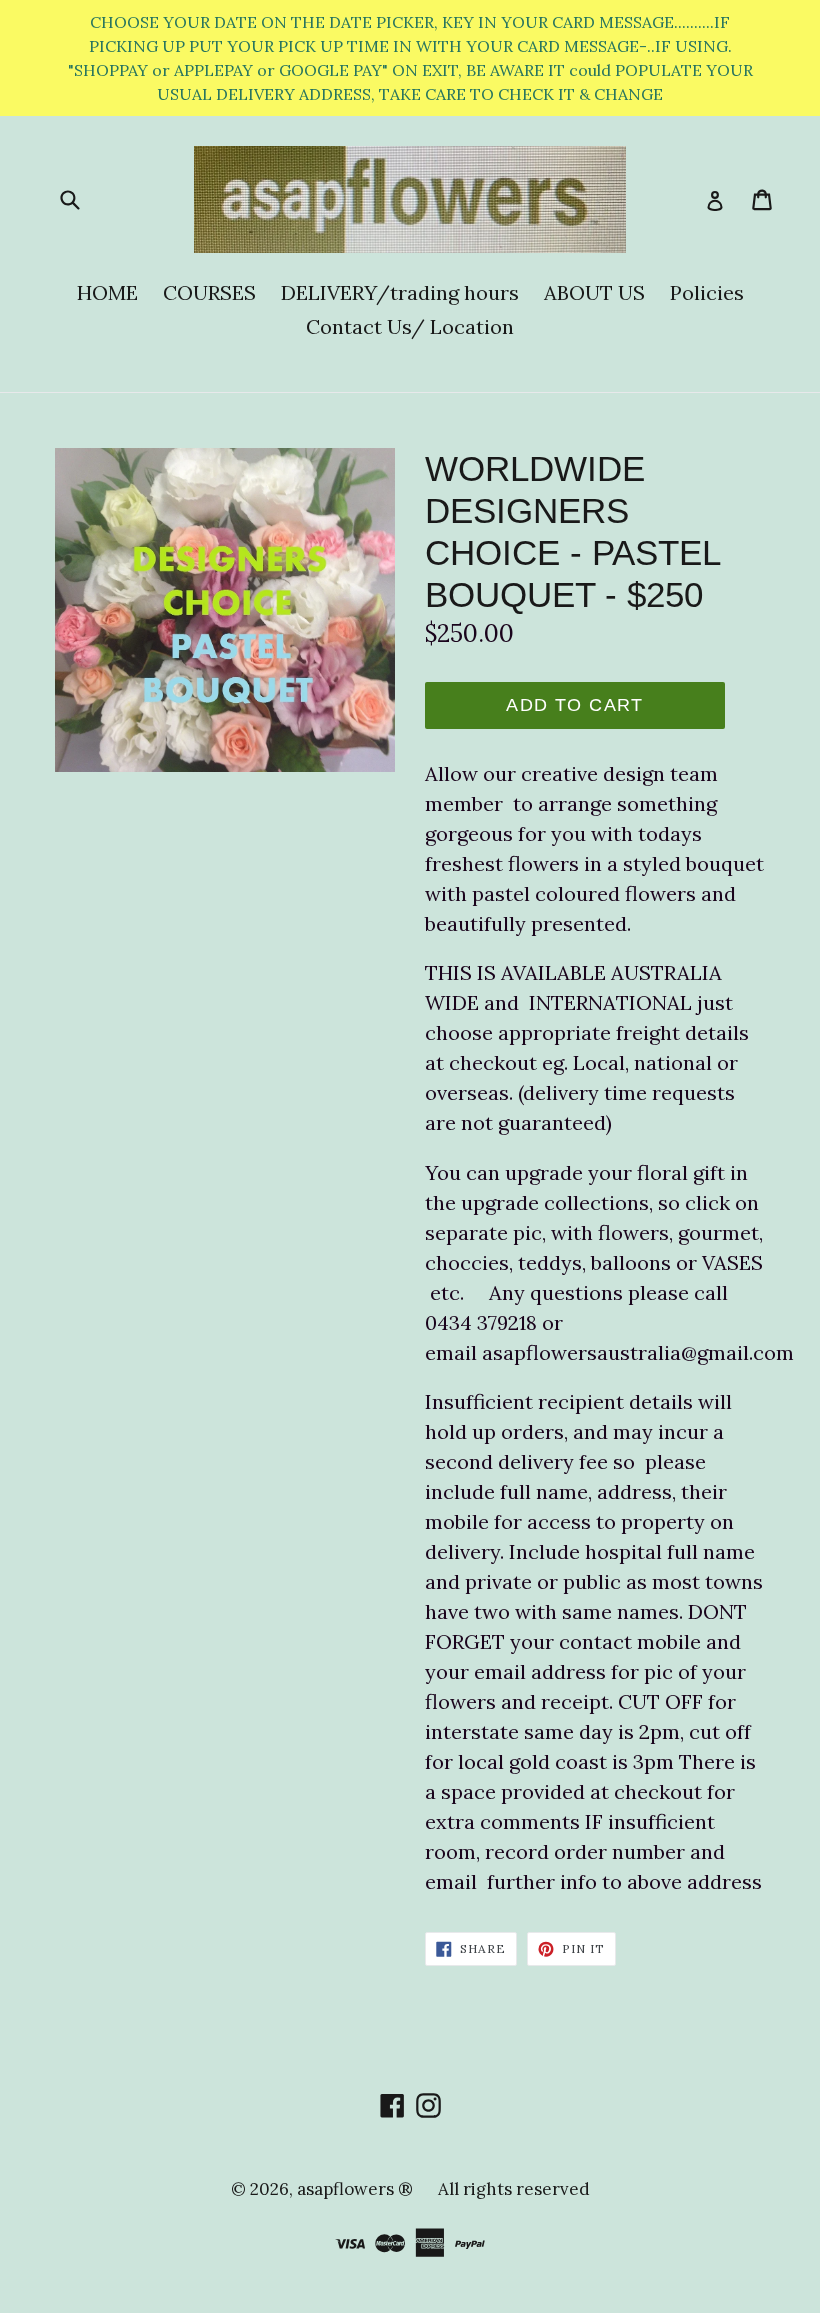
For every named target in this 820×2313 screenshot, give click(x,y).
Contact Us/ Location (410, 326)
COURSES (209, 292)
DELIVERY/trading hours (400, 292)
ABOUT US (594, 292)
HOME (107, 292)
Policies (707, 292)
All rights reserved (514, 2189)
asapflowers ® (355, 2189)
